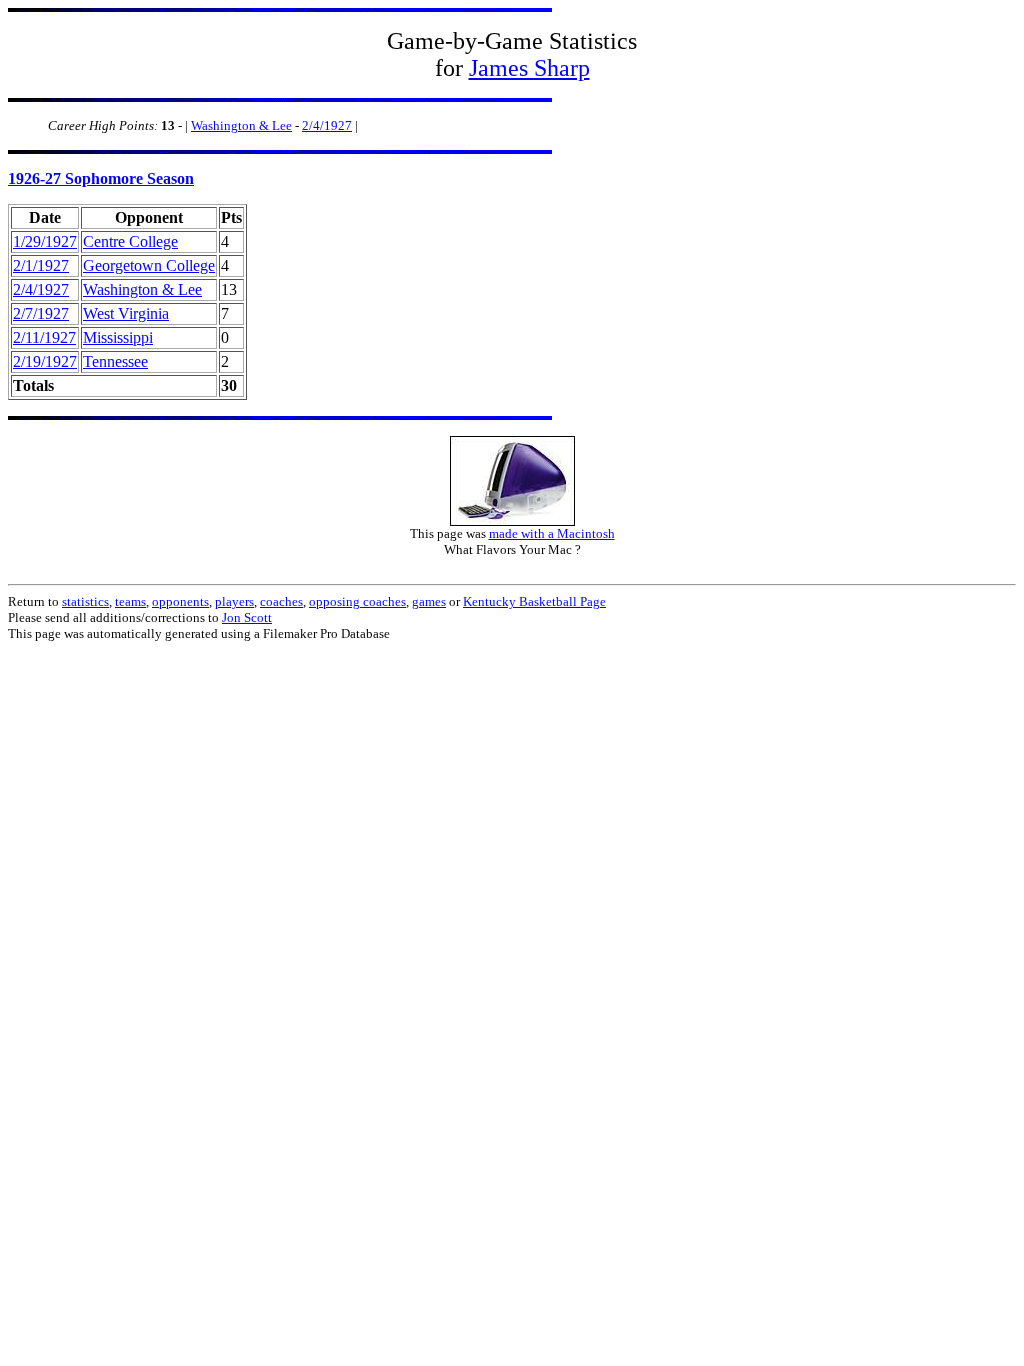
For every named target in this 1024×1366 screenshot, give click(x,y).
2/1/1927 (41, 265)
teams (130, 601)
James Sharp (529, 68)
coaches (281, 601)
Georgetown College (149, 265)
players (234, 601)
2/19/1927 (45, 361)
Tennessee (115, 361)
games (429, 601)
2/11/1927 (44, 337)
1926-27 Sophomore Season (101, 178)
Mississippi (118, 337)
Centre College (130, 241)
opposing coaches (357, 601)
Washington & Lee (241, 125)
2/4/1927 (327, 125)
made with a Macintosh (552, 533)
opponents (180, 601)
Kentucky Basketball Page (534, 601)
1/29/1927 (45, 241)
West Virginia (126, 313)
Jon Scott (247, 617)
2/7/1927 (41, 313)
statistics (85, 601)
